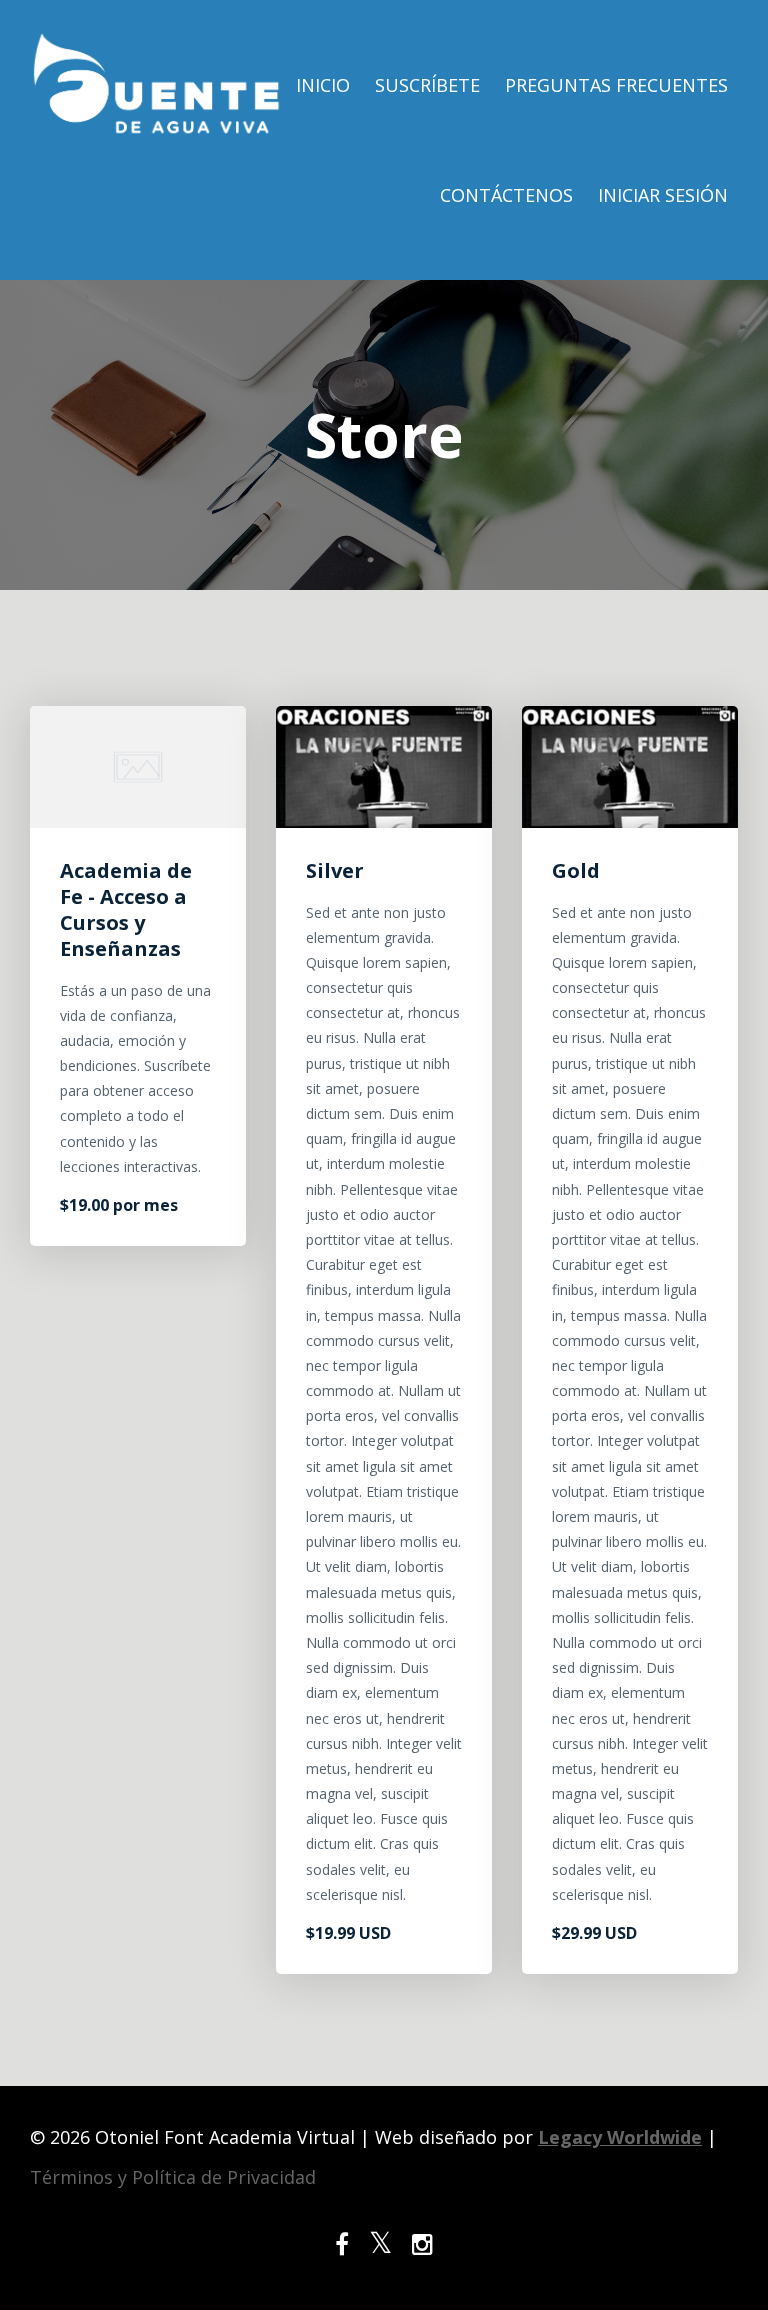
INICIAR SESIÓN (663, 195)
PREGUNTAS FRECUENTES (616, 85)
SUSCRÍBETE (427, 85)
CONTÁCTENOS (506, 195)
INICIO (323, 85)
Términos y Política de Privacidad (173, 2177)
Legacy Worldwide (620, 2137)
